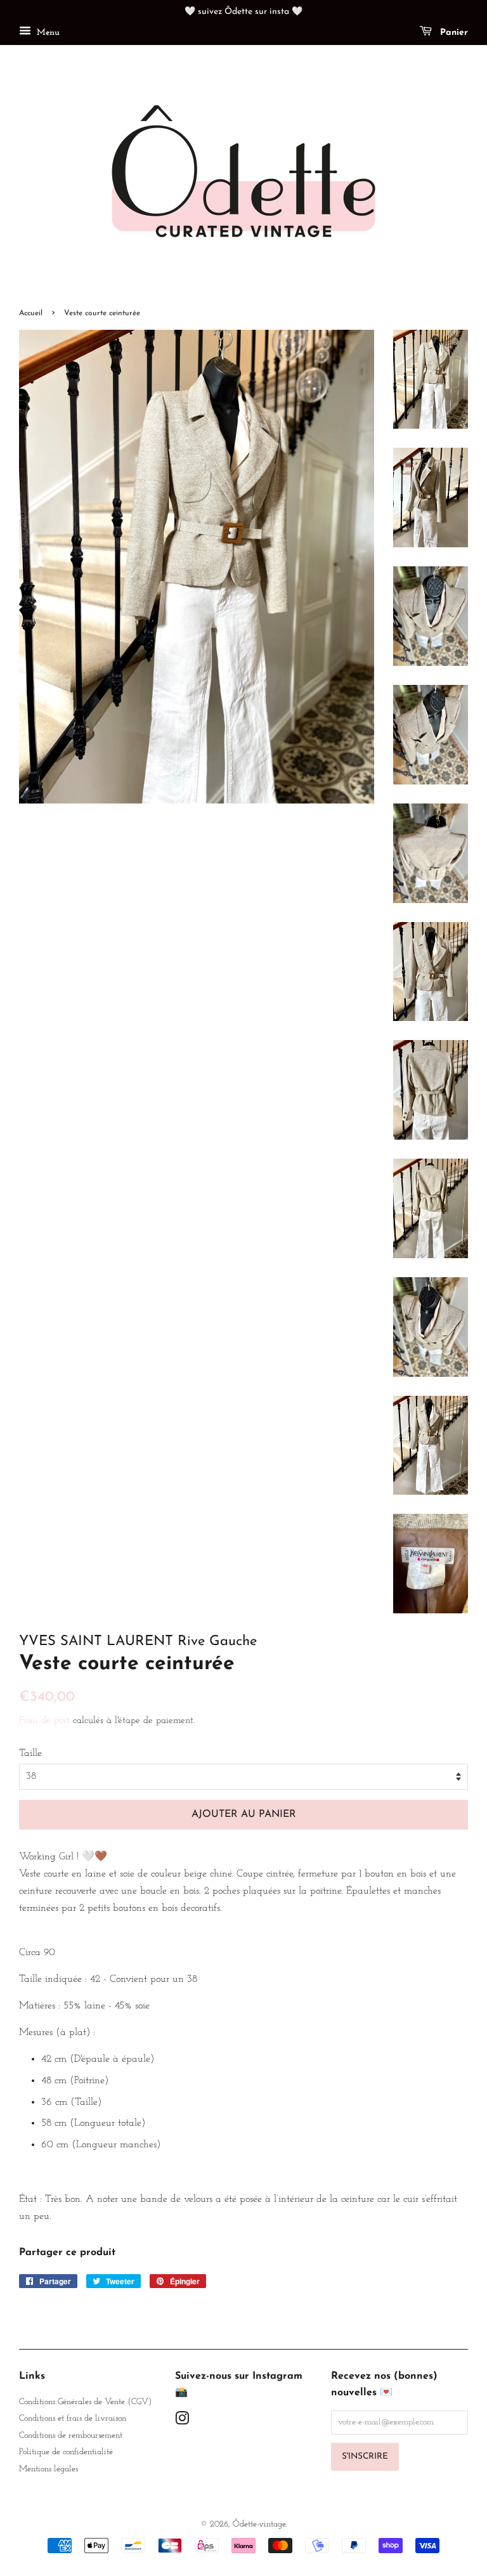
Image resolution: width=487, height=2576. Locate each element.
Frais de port (44, 1721)
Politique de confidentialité (66, 2452)
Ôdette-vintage (259, 2524)
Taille (30, 1753)
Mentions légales (49, 2469)
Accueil (31, 313)
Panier (452, 33)
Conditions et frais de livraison (73, 2418)
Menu (47, 33)
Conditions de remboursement (71, 2436)
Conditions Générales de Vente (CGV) (85, 2402)
